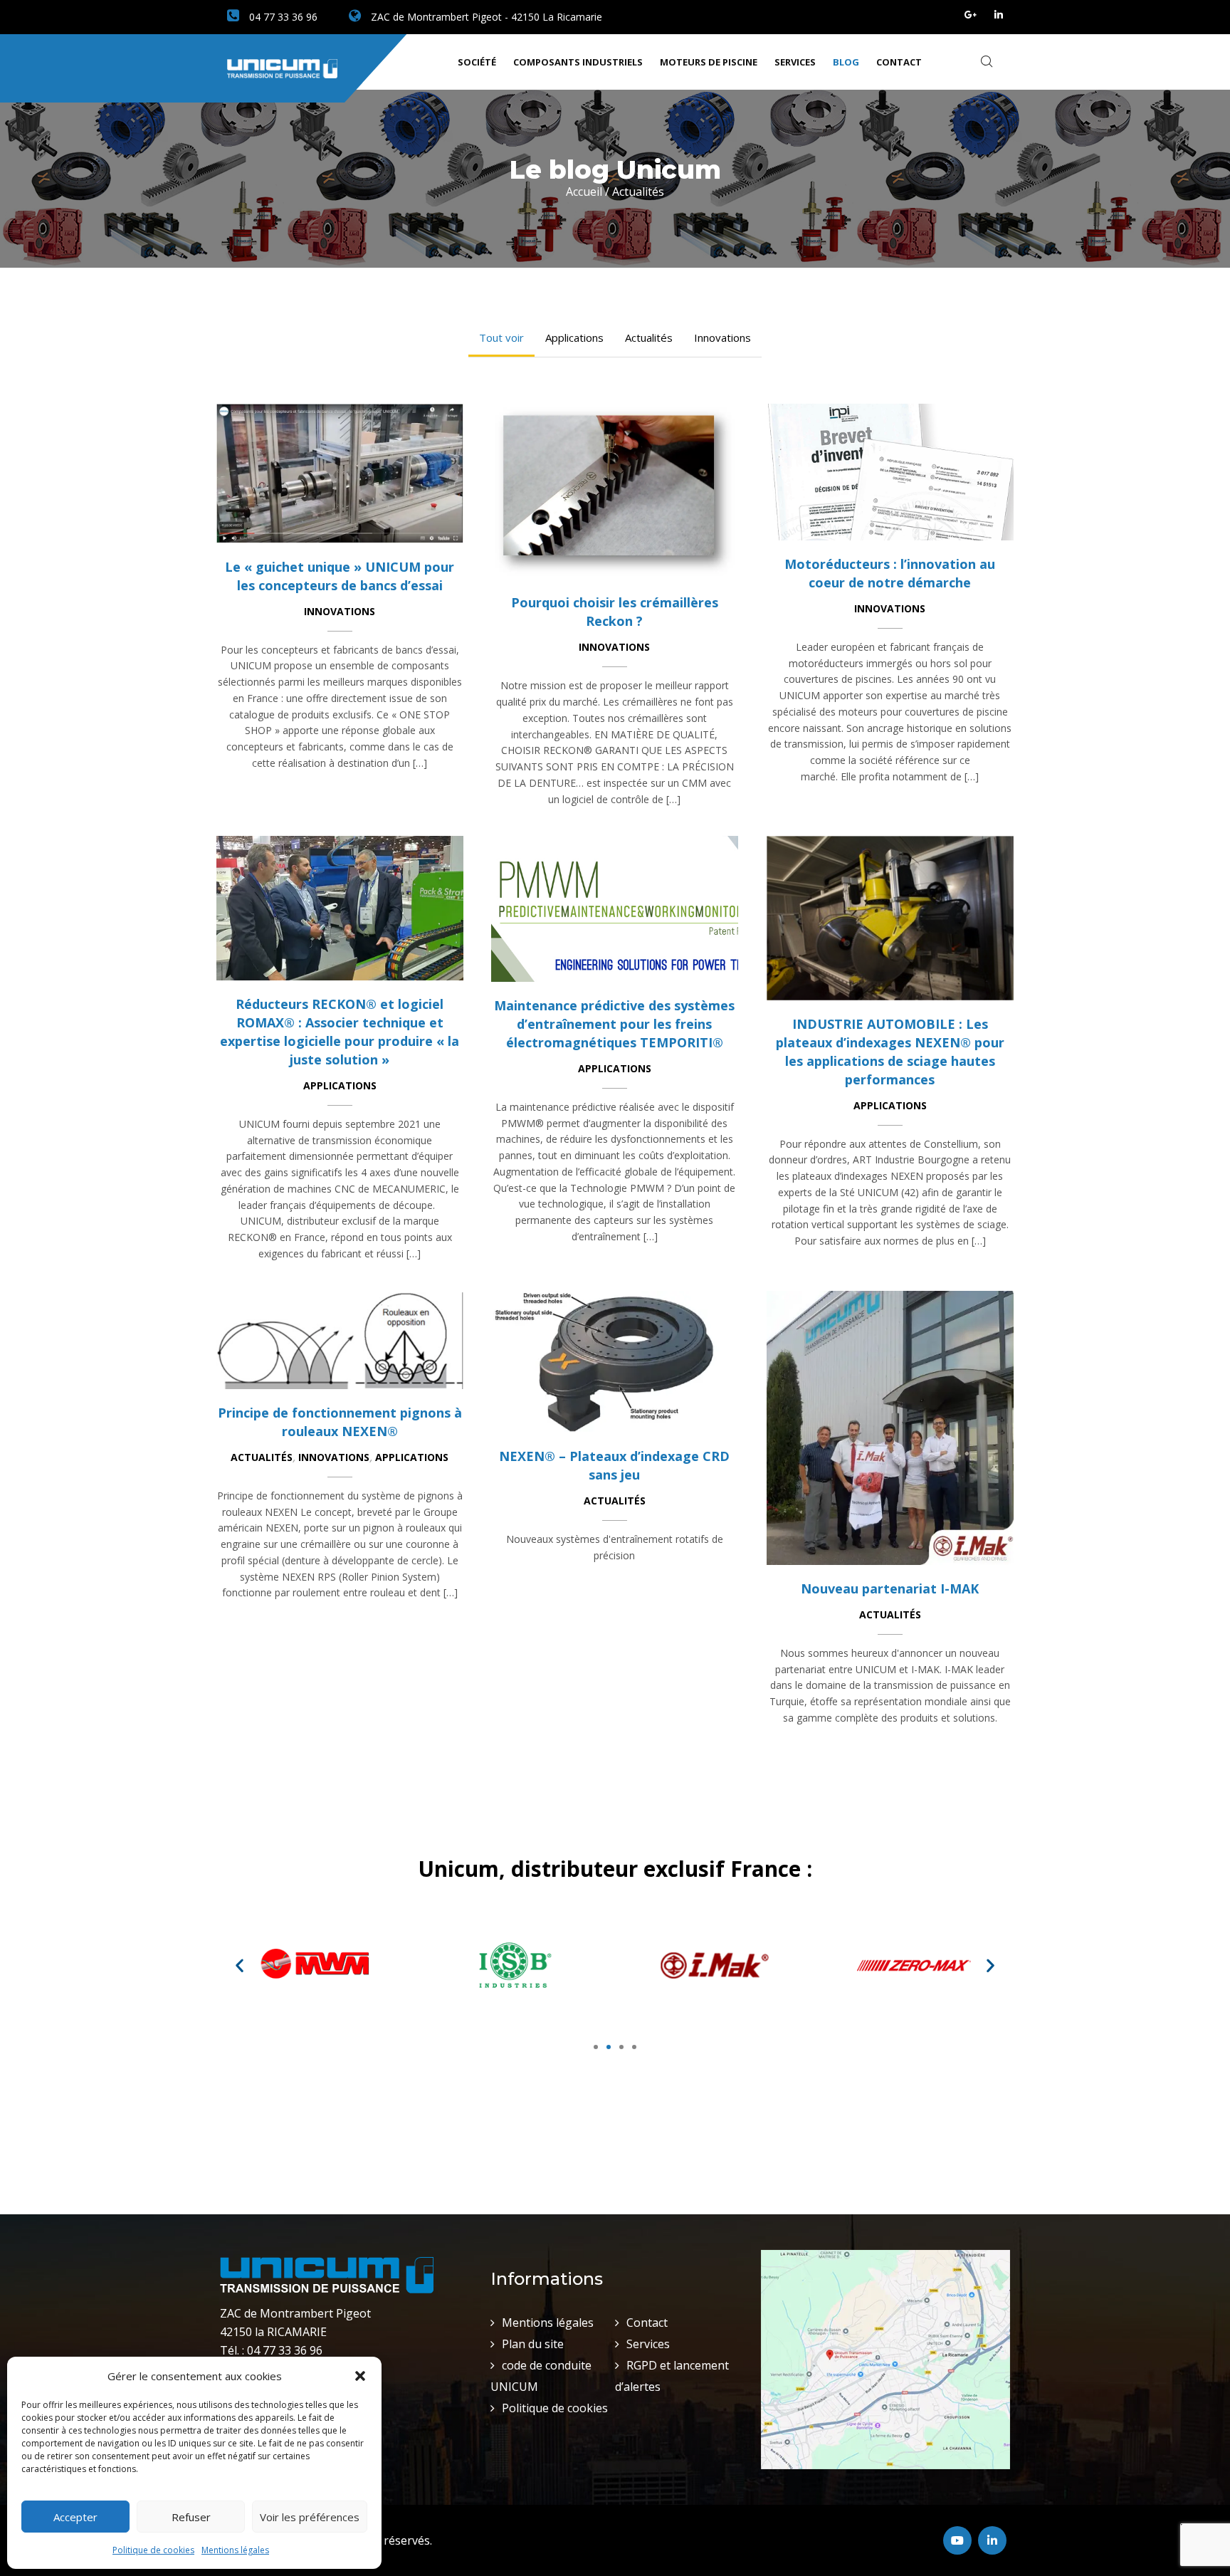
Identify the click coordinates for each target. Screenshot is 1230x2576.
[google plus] (971, 15)
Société (477, 62)
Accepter (75, 2517)
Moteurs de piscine (709, 62)
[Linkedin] (999, 15)
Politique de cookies (153, 2550)
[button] (360, 2376)
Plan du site (533, 2344)
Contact (899, 62)
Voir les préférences (310, 2517)
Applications (574, 337)
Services (795, 62)
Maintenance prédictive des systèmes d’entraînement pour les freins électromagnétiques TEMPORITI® (614, 1024)
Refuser (191, 2517)
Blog (846, 62)
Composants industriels (578, 62)
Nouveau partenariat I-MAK (890, 1588)
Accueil (584, 192)
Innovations (722, 337)
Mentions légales (235, 2550)
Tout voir (501, 337)
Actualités (649, 337)
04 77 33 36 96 (282, 17)
